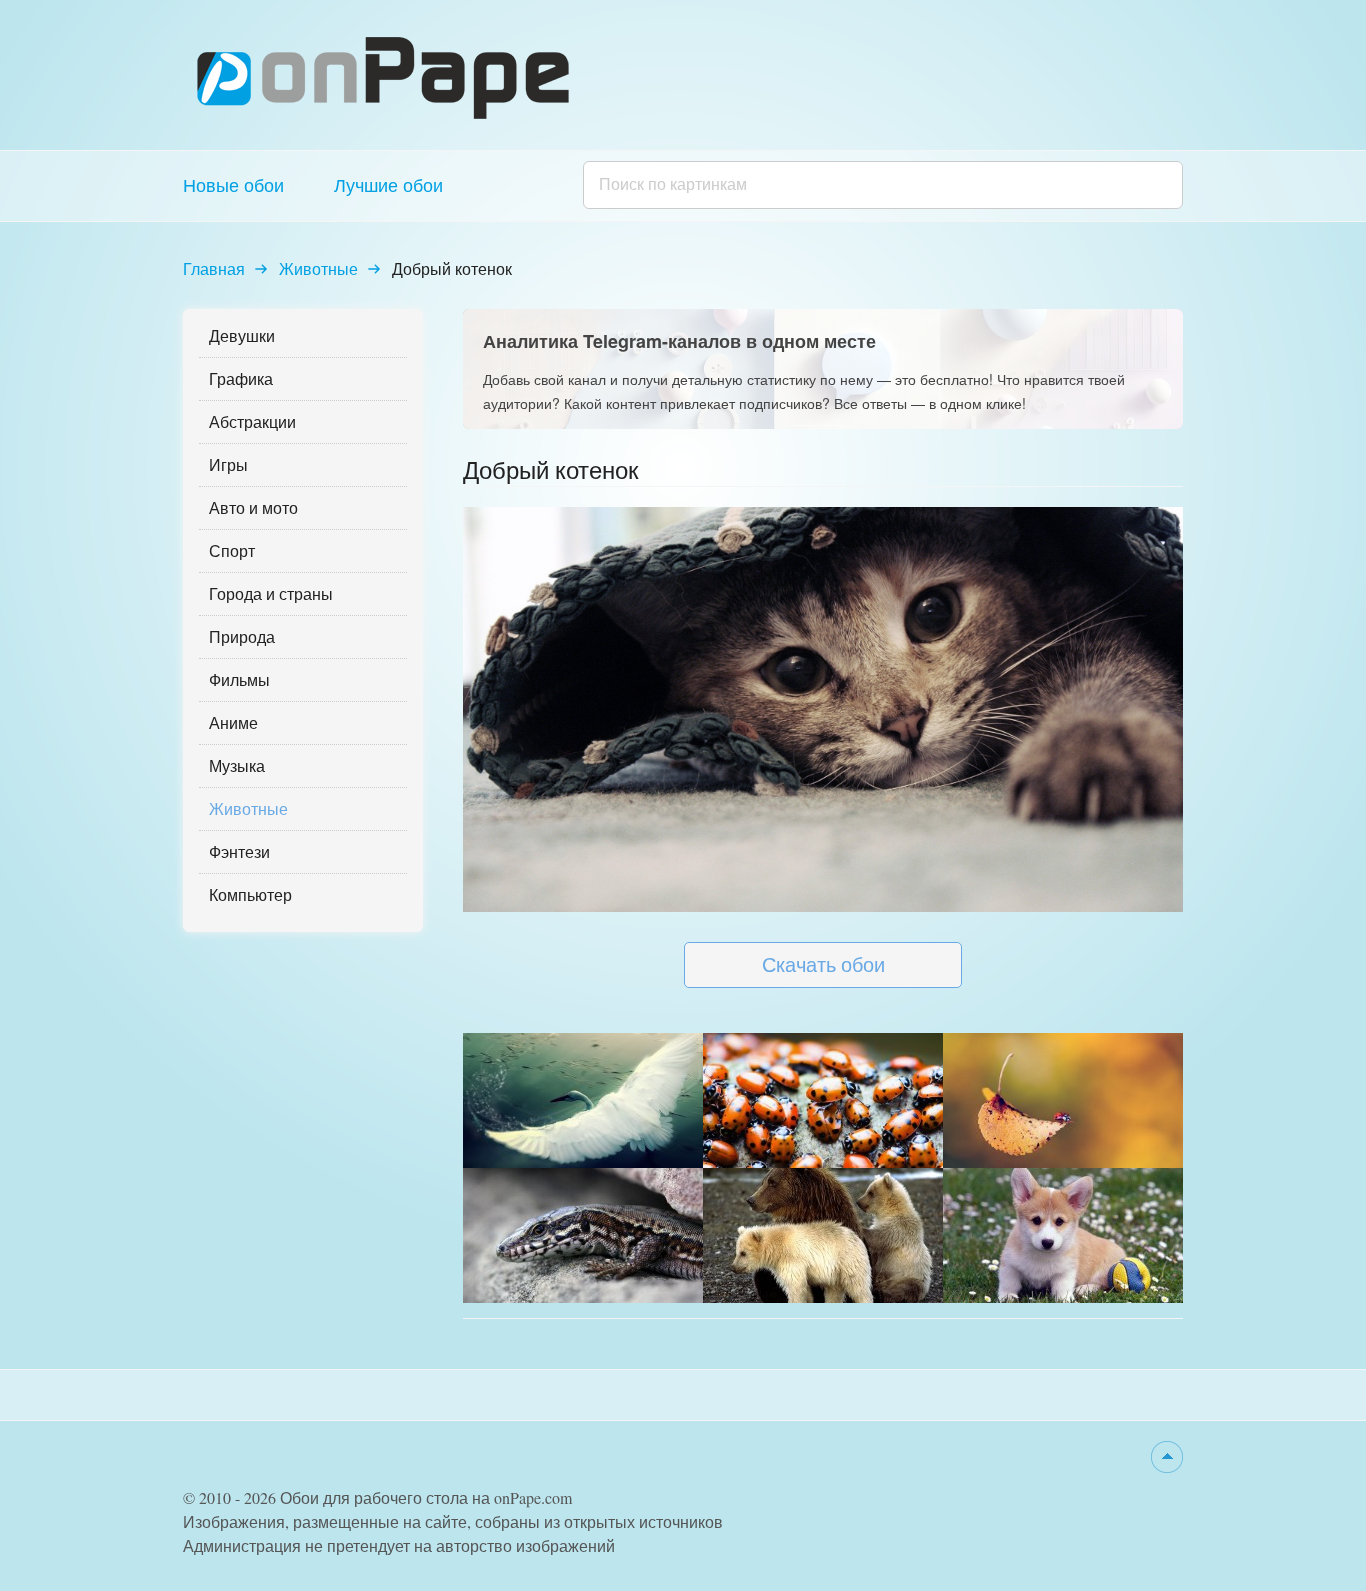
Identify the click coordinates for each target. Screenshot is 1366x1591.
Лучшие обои (388, 185)
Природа (242, 636)
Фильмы (239, 679)
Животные (318, 268)
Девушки (242, 335)
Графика (241, 378)
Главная (214, 268)
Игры (228, 464)
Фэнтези (239, 851)
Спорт (232, 550)
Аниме (233, 722)
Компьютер (250, 894)
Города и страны (271, 593)
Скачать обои (823, 964)
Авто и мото (253, 507)
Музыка (237, 765)
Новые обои (233, 185)
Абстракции (252, 421)
